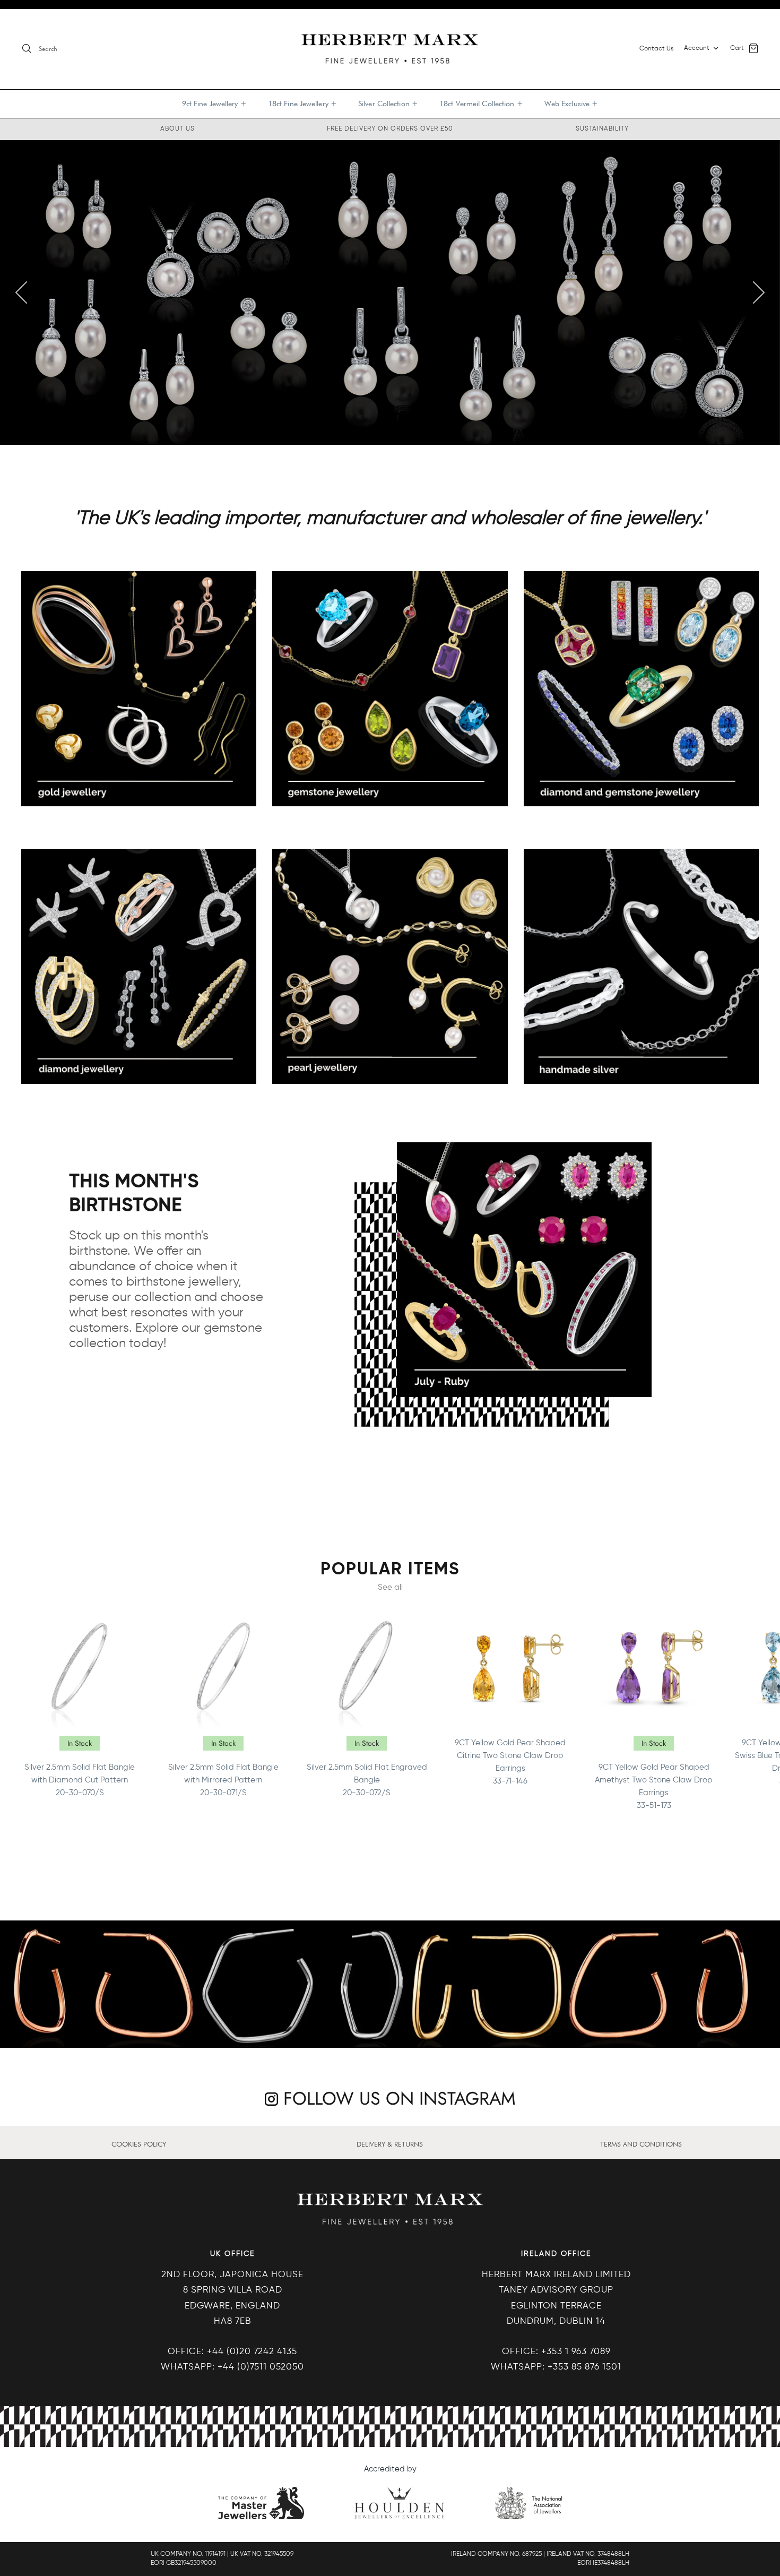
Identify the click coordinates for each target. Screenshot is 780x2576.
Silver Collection (388, 104)
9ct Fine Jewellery (214, 104)
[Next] (759, 292)
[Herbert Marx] (390, 49)
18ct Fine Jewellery (302, 104)
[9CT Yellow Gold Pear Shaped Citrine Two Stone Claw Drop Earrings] (510, 1668)
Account (697, 48)
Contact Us (656, 49)
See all (390, 1587)
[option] (390, 292)
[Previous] (21, 292)
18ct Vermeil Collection (481, 104)
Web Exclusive (571, 104)
